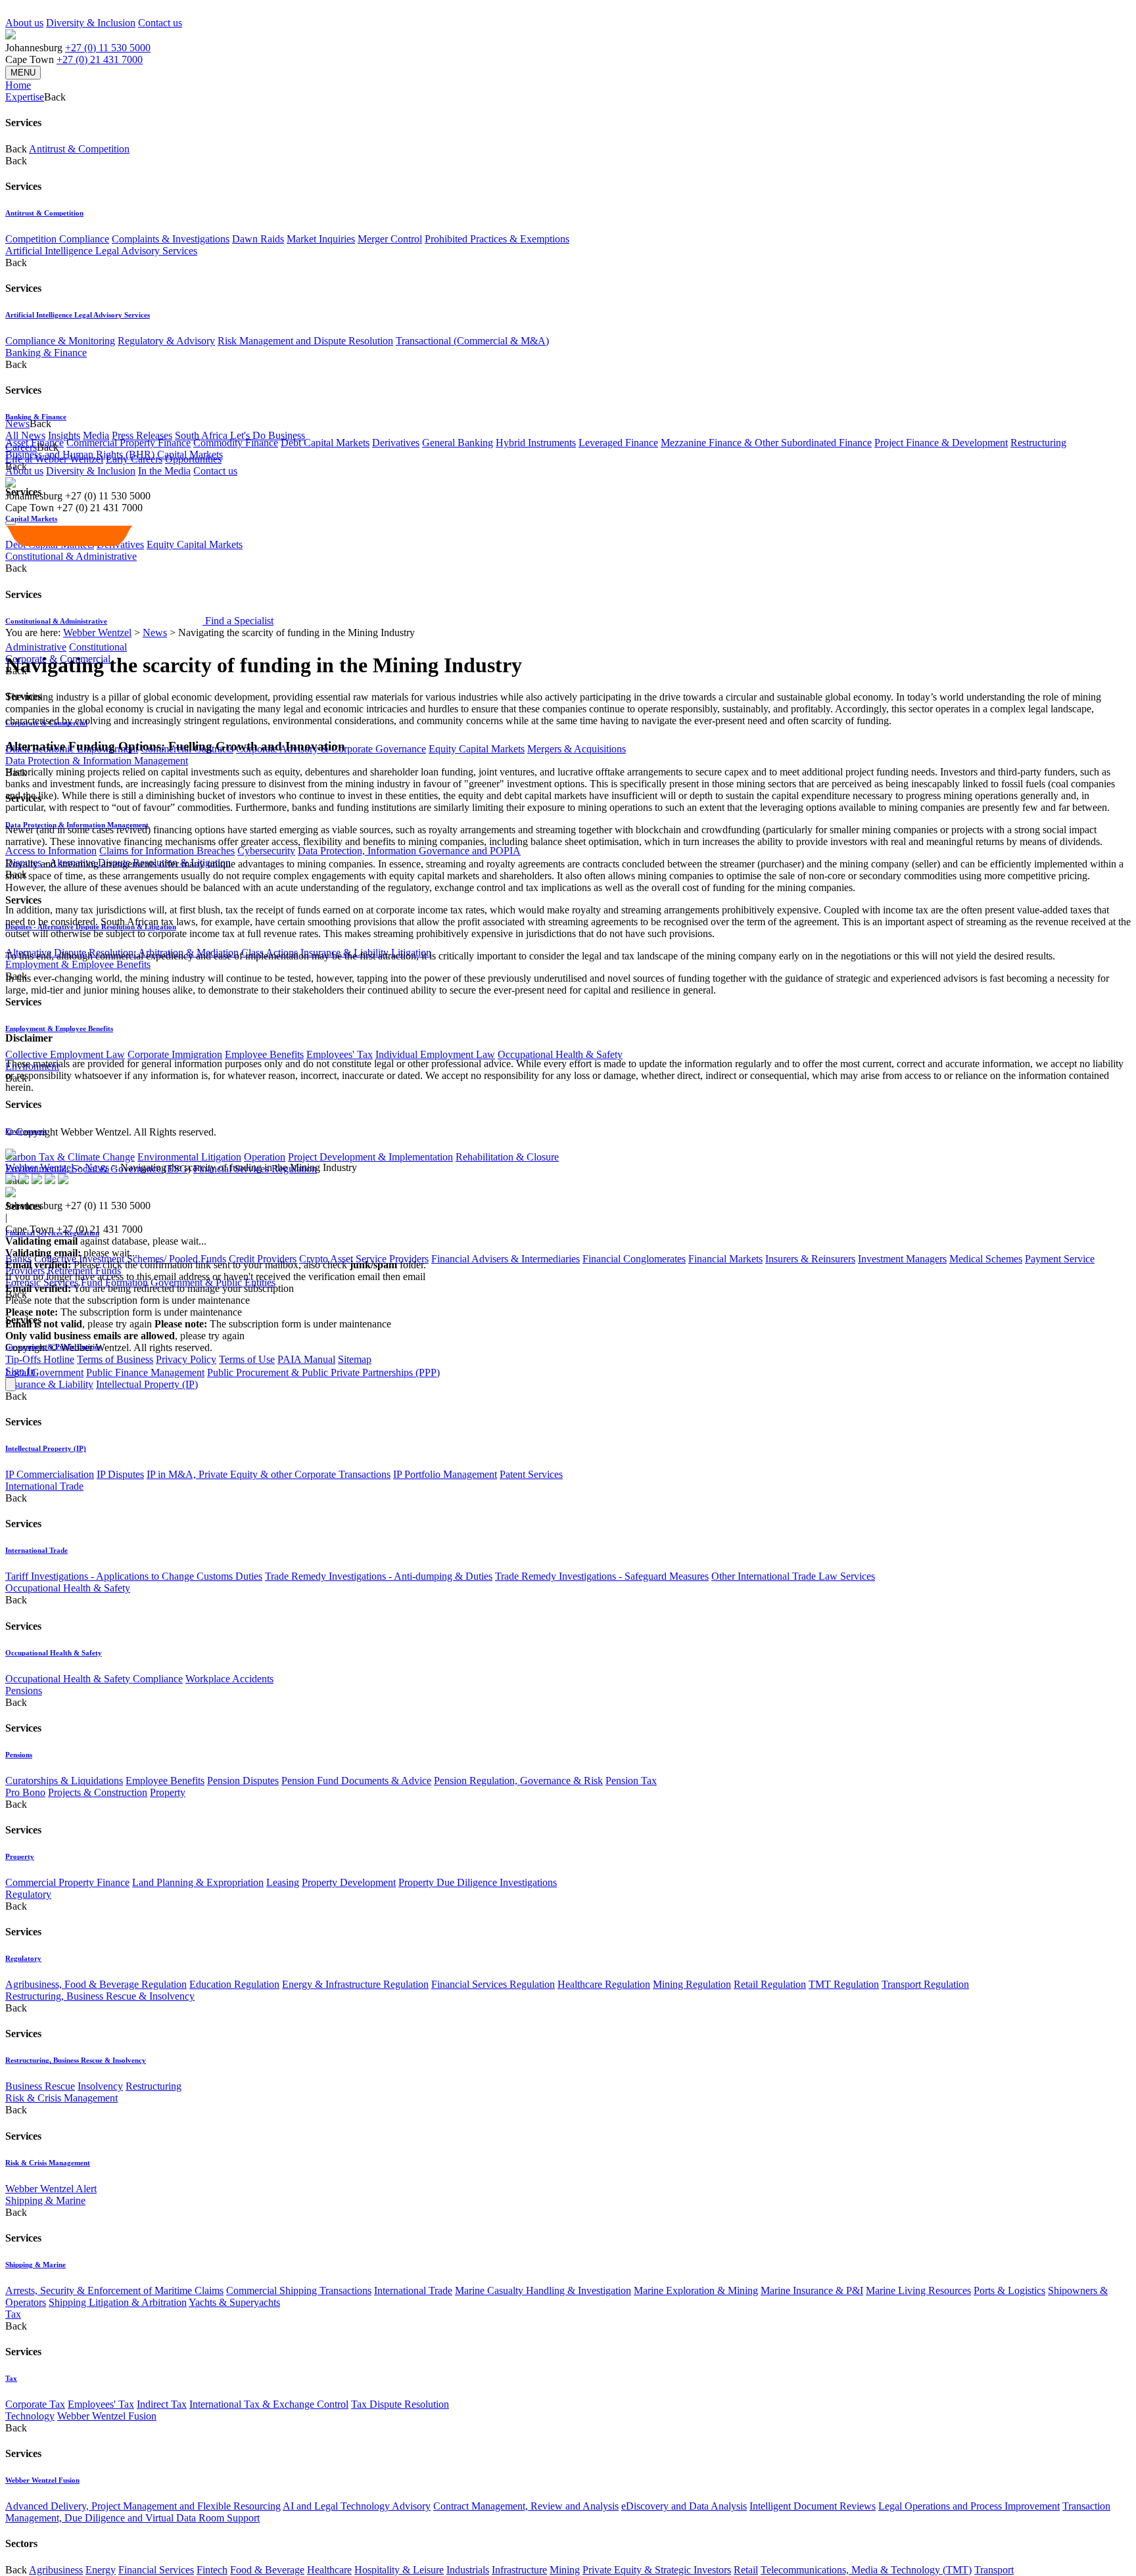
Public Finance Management (145, 1372)
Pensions (24, 1690)
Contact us (160, 23)
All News (25, 435)
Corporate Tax (35, 2404)
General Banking (458, 443)
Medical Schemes (986, 1259)
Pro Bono (25, 1792)
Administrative (36, 647)
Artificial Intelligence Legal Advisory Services (101, 251)
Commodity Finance (236, 443)
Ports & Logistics (1009, 2290)
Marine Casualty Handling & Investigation (543, 2290)
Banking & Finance (46, 353)
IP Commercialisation (50, 1474)
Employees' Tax (340, 1054)
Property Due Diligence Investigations (478, 1882)
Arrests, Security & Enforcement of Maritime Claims (114, 2290)
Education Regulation (234, 1984)
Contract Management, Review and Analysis (526, 2506)
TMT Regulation (844, 1984)
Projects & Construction (98, 1792)
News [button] (17, 424)
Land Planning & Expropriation (198, 1882)
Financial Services (156, 2570)
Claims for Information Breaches (167, 851)
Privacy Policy (186, 1359)
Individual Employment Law (435, 1054)
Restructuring (1038, 443)
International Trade (44, 1486)
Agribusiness (56, 2570)
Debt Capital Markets (325, 443)
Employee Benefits (264, 1054)
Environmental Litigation (189, 1157)
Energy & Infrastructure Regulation (355, 1984)
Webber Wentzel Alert (51, 2189)
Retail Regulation (770, 1984)
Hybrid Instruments (536, 443)
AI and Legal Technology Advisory (357, 2506)
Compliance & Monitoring (60, 341)
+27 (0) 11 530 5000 (108, 48)
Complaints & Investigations (171, 239)
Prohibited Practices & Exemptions (497, 239)
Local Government (44, 1372)
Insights (64, 435)
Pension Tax (631, 1781)
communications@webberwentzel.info (512, 1276)
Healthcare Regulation (604, 1984)
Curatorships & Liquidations (64, 1781)
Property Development (349, 1882)
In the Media (164, 471)
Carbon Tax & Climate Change (70, 1157)
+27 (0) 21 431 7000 (100, 59)
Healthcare (329, 2570)
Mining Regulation (692, 1984)
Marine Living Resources (918, 2290)
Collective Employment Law (65, 1054)
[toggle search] (11, 523)
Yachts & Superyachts (234, 2302)
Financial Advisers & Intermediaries (506, 1259)
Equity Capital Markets (477, 749)
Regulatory (28, 1894)
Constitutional (98, 647)
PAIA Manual (306, 1359)
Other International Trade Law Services (793, 1576)
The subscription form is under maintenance (273, 1324)
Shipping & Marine (45, 2200)
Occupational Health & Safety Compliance (94, 1679)
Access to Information (51, 851)
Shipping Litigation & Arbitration (118, 2302)
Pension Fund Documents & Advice (356, 1781)
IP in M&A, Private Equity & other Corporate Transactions (269, 1474)
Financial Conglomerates (634, 1259)
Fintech (212, 2570)
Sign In (20, 1371)
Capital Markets (31, 518)
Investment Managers (902, 1259)
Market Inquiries (321, 239)
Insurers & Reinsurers (810, 1259)
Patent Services (531, 1474)
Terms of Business (115, 1359)
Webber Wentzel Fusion (107, 2416)
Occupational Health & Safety (560, 1054)
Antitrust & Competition (79, 149)
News (155, 632)
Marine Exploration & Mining (696, 2290)
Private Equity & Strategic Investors (657, 2570)
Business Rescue (40, 2086)
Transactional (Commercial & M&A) (472, 341)
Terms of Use (247, 1359)
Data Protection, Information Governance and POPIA (409, 851)
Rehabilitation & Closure (507, 1157)
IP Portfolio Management (445, 1474)
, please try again (79, 1324)
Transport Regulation (925, 1984)
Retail (746, 2570)
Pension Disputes (243, 1781)
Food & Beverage (267, 2570)
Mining (565, 2570)
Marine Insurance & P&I (812, 2290)
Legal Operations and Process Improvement (969, 2506)
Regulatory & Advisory (166, 341)
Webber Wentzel (97, 632)
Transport (994, 2570)
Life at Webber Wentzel (54, 459)
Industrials (468, 2570)
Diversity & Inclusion (91, 23)
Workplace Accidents (229, 1679)
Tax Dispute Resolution (400, 2404)
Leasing (283, 1882)
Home (18, 85)
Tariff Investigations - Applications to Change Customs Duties (134, 1576)
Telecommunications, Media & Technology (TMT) (866, 2570)
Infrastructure (519, 2570)
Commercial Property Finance (129, 443)
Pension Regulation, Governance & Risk (518, 1781)
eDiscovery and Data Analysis (684, 2506)
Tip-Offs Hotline (40, 1359)
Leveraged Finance (618, 443)
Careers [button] (21, 447)
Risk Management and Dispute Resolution (305, 341)
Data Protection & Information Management (97, 761)
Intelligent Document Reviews (813, 2506)
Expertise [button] (25, 97)
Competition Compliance (57, 239)
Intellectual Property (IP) (147, 1384)
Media (96, 435)
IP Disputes (120, 1474)
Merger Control (390, 239)
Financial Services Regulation (493, 1984)
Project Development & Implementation (370, 1157)
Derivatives (396, 443)
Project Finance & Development (941, 443)
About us (24, 23)
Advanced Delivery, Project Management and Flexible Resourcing (143, 2506)
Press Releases (142, 435)
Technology (30, 2416)
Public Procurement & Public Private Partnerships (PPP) (323, 1372)
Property (168, 1792)
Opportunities (193, 459)
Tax (13, 2314)
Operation (265, 1157)
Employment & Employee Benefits (78, 964)
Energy (101, 2570)
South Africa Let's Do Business (240, 435)
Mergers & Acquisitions (577, 749)
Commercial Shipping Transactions (299, 2290)
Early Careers (134, 459)
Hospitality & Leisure (399, 2570)
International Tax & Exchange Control (269, 2404)
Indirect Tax (162, 2404)
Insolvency (100, 2086)
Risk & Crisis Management (61, 2098)
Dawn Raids (258, 239)
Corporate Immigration (175, 1054)
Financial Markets (725, 1259)
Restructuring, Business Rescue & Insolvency (100, 1996)
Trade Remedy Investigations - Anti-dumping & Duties (379, 1576)
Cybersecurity (266, 851)
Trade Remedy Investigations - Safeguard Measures (602, 1576)
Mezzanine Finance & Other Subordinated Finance (766, 443)
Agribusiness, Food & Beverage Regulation (96, 1984)
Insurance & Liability (49, 1384)
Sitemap (355, 1359)
